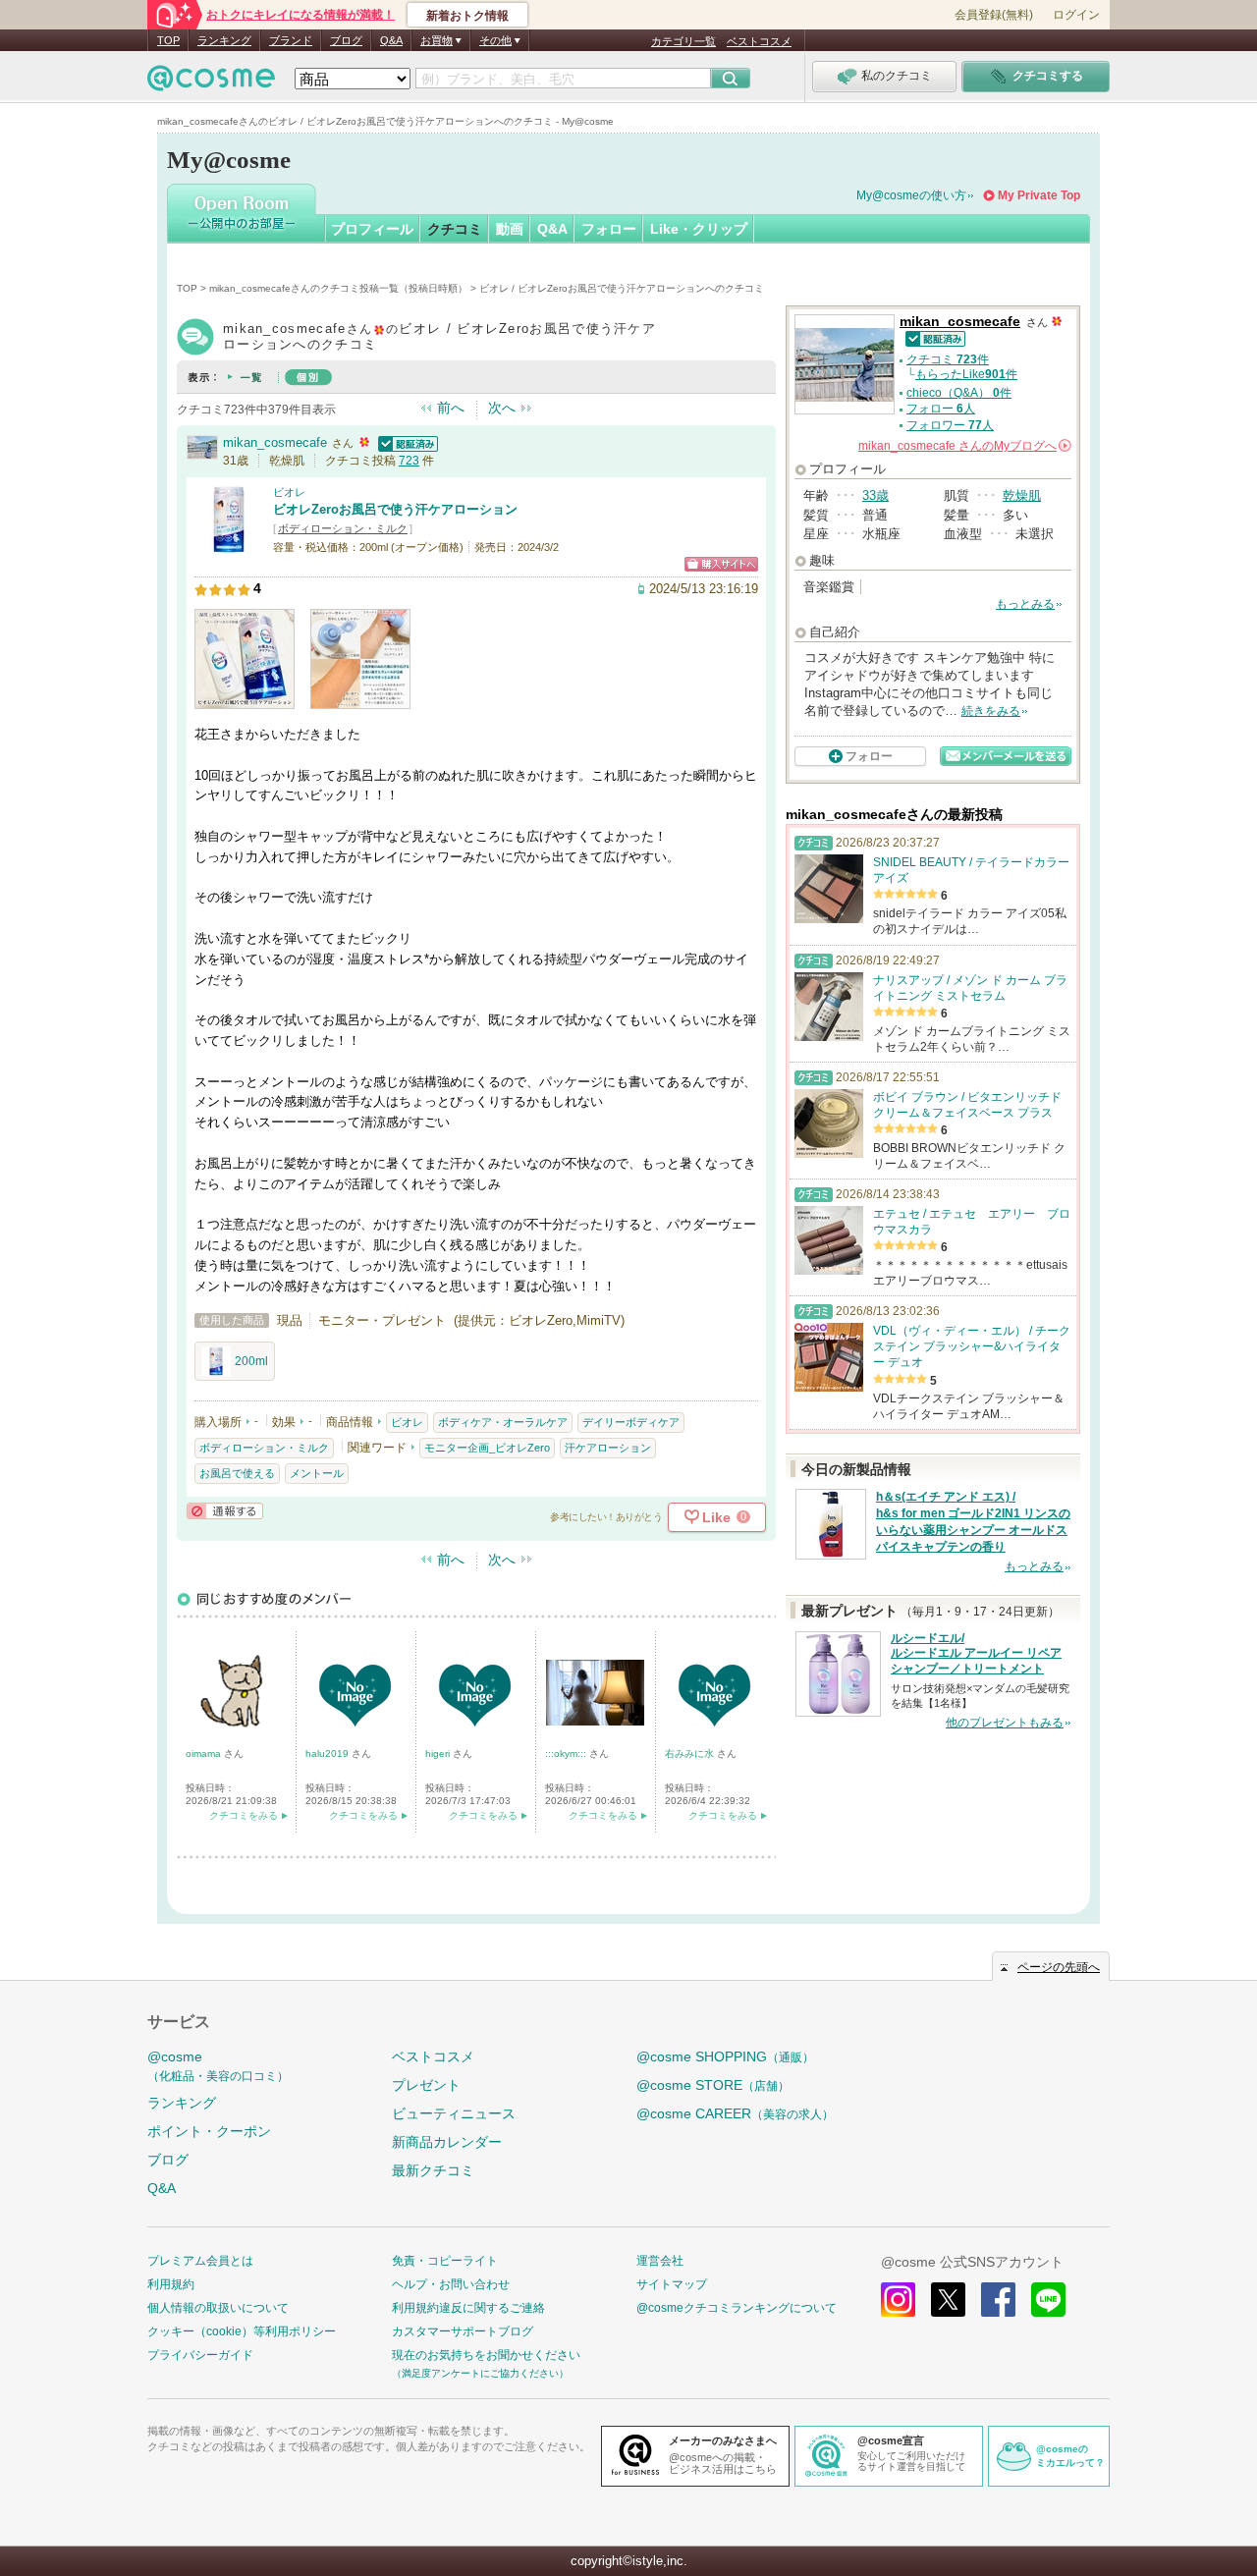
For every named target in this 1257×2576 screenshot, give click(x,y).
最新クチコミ (433, 2170)
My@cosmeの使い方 (911, 195)
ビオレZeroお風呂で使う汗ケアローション (395, 509)
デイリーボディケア (631, 1422)
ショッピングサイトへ (721, 564)
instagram (898, 2300)
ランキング (224, 40)
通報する (225, 1511)
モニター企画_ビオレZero (487, 1448)
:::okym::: (567, 1754)
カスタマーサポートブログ (463, 2331)
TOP (168, 40)
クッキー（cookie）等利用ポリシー (242, 2331)
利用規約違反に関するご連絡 (468, 2308)
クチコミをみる (244, 1815)
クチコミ (455, 229)
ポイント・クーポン (209, 2131)
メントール (317, 1473)
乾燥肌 (1022, 495)
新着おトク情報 (467, 16)
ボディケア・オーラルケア (503, 1422)
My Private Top (1039, 195)
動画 (510, 229)
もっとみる (1025, 604)
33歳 (875, 495)
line (1048, 2300)
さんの (963, 446)
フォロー (609, 229)
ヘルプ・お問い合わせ (451, 2284)
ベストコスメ (759, 41)
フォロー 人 (941, 409)
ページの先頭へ (1059, 1967)
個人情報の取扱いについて (218, 2308)
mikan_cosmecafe (275, 442)
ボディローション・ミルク (343, 528)
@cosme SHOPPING (725, 2056)
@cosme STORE (713, 2085)
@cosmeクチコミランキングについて (737, 2308)
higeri (439, 1754)
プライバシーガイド (200, 2355)
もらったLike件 (966, 374)
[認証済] (406, 442)
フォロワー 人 (950, 425)
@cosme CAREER (735, 2113)
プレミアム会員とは (200, 2261)
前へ (451, 408)
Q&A (391, 40)
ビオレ (289, 492)
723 (409, 461)
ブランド (291, 40)
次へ (502, 408)
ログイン (1076, 15)
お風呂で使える (237, 1473)
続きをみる (991, 711)
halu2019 (328, 1754)
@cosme (218, 2066)
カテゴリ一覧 (683, 41)
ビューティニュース (454, 2113)
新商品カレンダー (447, 2142)
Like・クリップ (699, 229)
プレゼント (426, 2085)
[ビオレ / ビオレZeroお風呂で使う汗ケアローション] (229, 545)
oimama (205, 1754)
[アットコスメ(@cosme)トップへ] (211, 83)
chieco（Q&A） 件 (959, 393)
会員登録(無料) (994, 15)
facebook (998, 2300)
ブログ (346, 40)
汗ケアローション (608, 1448)
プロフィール (372, 229)
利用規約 (171, 2284)
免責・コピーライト (445, 2261)
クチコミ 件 (948, 359)
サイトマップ (672, 2284)
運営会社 (660, 2261)
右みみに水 (691, 1754)
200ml (251, 1361)
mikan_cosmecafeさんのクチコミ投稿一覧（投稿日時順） (338, 288)
